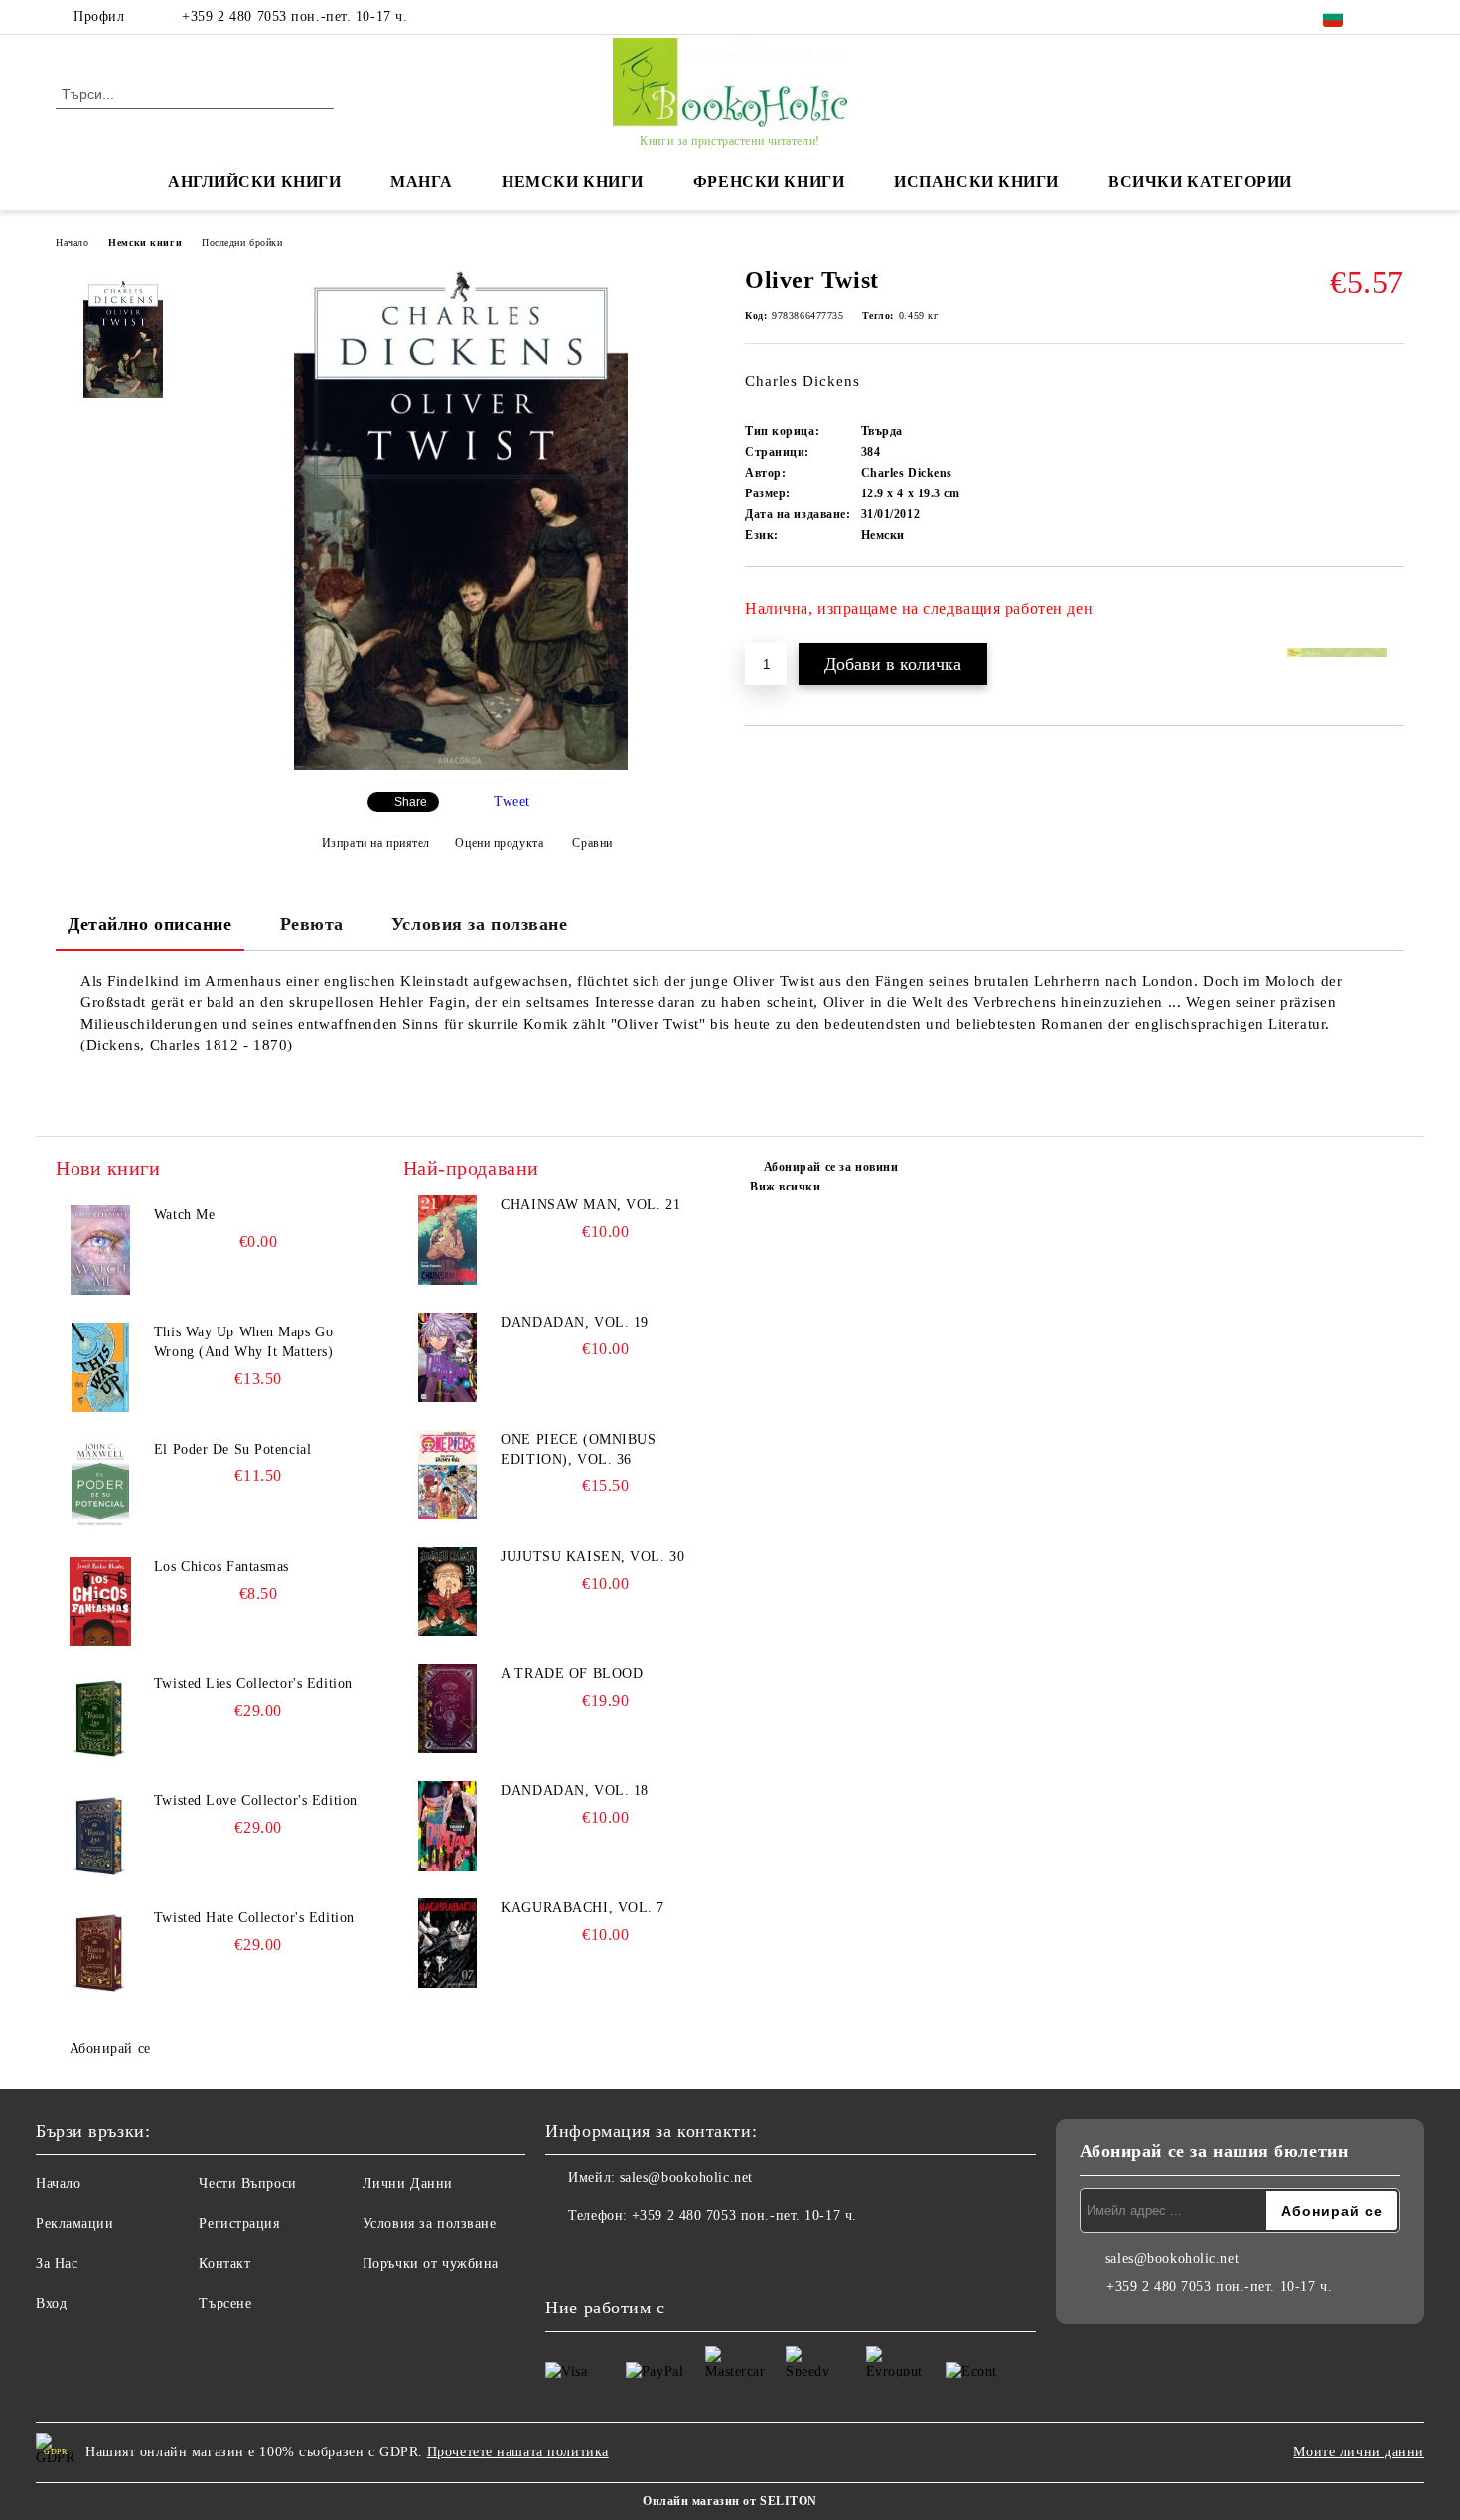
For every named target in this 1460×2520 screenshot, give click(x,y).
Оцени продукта (499, 843)
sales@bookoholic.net (686, 2178)
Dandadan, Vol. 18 (575, 1791)
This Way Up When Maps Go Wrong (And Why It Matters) (244, 1342)
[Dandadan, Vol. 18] (448, 1826)
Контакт (224, 2263)
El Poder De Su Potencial (232, 1449)
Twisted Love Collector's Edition (256, 1801)
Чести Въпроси (247, 2184)
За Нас (57, 2263)
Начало (72, 243)
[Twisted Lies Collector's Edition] (100, 1719)
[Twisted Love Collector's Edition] (100, 1836)
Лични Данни (408, 2184)
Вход (51, 2303)
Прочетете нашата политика (518, 2452)
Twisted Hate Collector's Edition (254, 1918)
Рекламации (75, 2224)
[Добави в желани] (1390, 616)
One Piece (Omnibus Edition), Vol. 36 (578, 1449)
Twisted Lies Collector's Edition (253, 1683)
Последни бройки (242, 243)
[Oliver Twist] (461, 765)
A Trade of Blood (572, 1674)
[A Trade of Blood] (448, 1709)
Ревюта (312, 924)
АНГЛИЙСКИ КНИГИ (254, 181)
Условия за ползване (480, 924)
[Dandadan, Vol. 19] (448, 1357)
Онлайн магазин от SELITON (730, 2501)
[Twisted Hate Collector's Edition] (100, 1953)
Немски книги (145, 243)
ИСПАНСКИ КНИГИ (976, 181)
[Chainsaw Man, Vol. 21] (448, 1240)
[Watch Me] (100, 1250)
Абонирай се (110, 2049)
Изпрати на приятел (376, 843)
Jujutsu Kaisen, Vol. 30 (592, 1556)
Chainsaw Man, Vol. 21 (590, 1205)
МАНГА (421, 181)
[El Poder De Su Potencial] (100, 1484)
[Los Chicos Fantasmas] (100, 1602)
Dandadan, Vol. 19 (575, 1322)
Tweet (512, 802)
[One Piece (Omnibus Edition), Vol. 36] (448, 1474)
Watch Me (184, 1215)
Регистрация (239, 2224)
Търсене (225, 2303)
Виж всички (786, 1187)
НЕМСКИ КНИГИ (573, 181)
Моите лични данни (1359, 2452)
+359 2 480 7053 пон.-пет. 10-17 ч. (294, 16)
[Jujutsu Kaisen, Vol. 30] (448, 1592)
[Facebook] (1393, 17)
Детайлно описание (150, 924)
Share (411, 802)
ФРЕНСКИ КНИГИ (769, 181)
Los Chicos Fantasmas (221, 1566)
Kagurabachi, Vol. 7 (583, 1908)
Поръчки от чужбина (431, 2263)
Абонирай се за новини (831, 1167)
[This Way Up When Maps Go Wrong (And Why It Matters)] (100, 1367)
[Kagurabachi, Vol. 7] (448, 1943)
